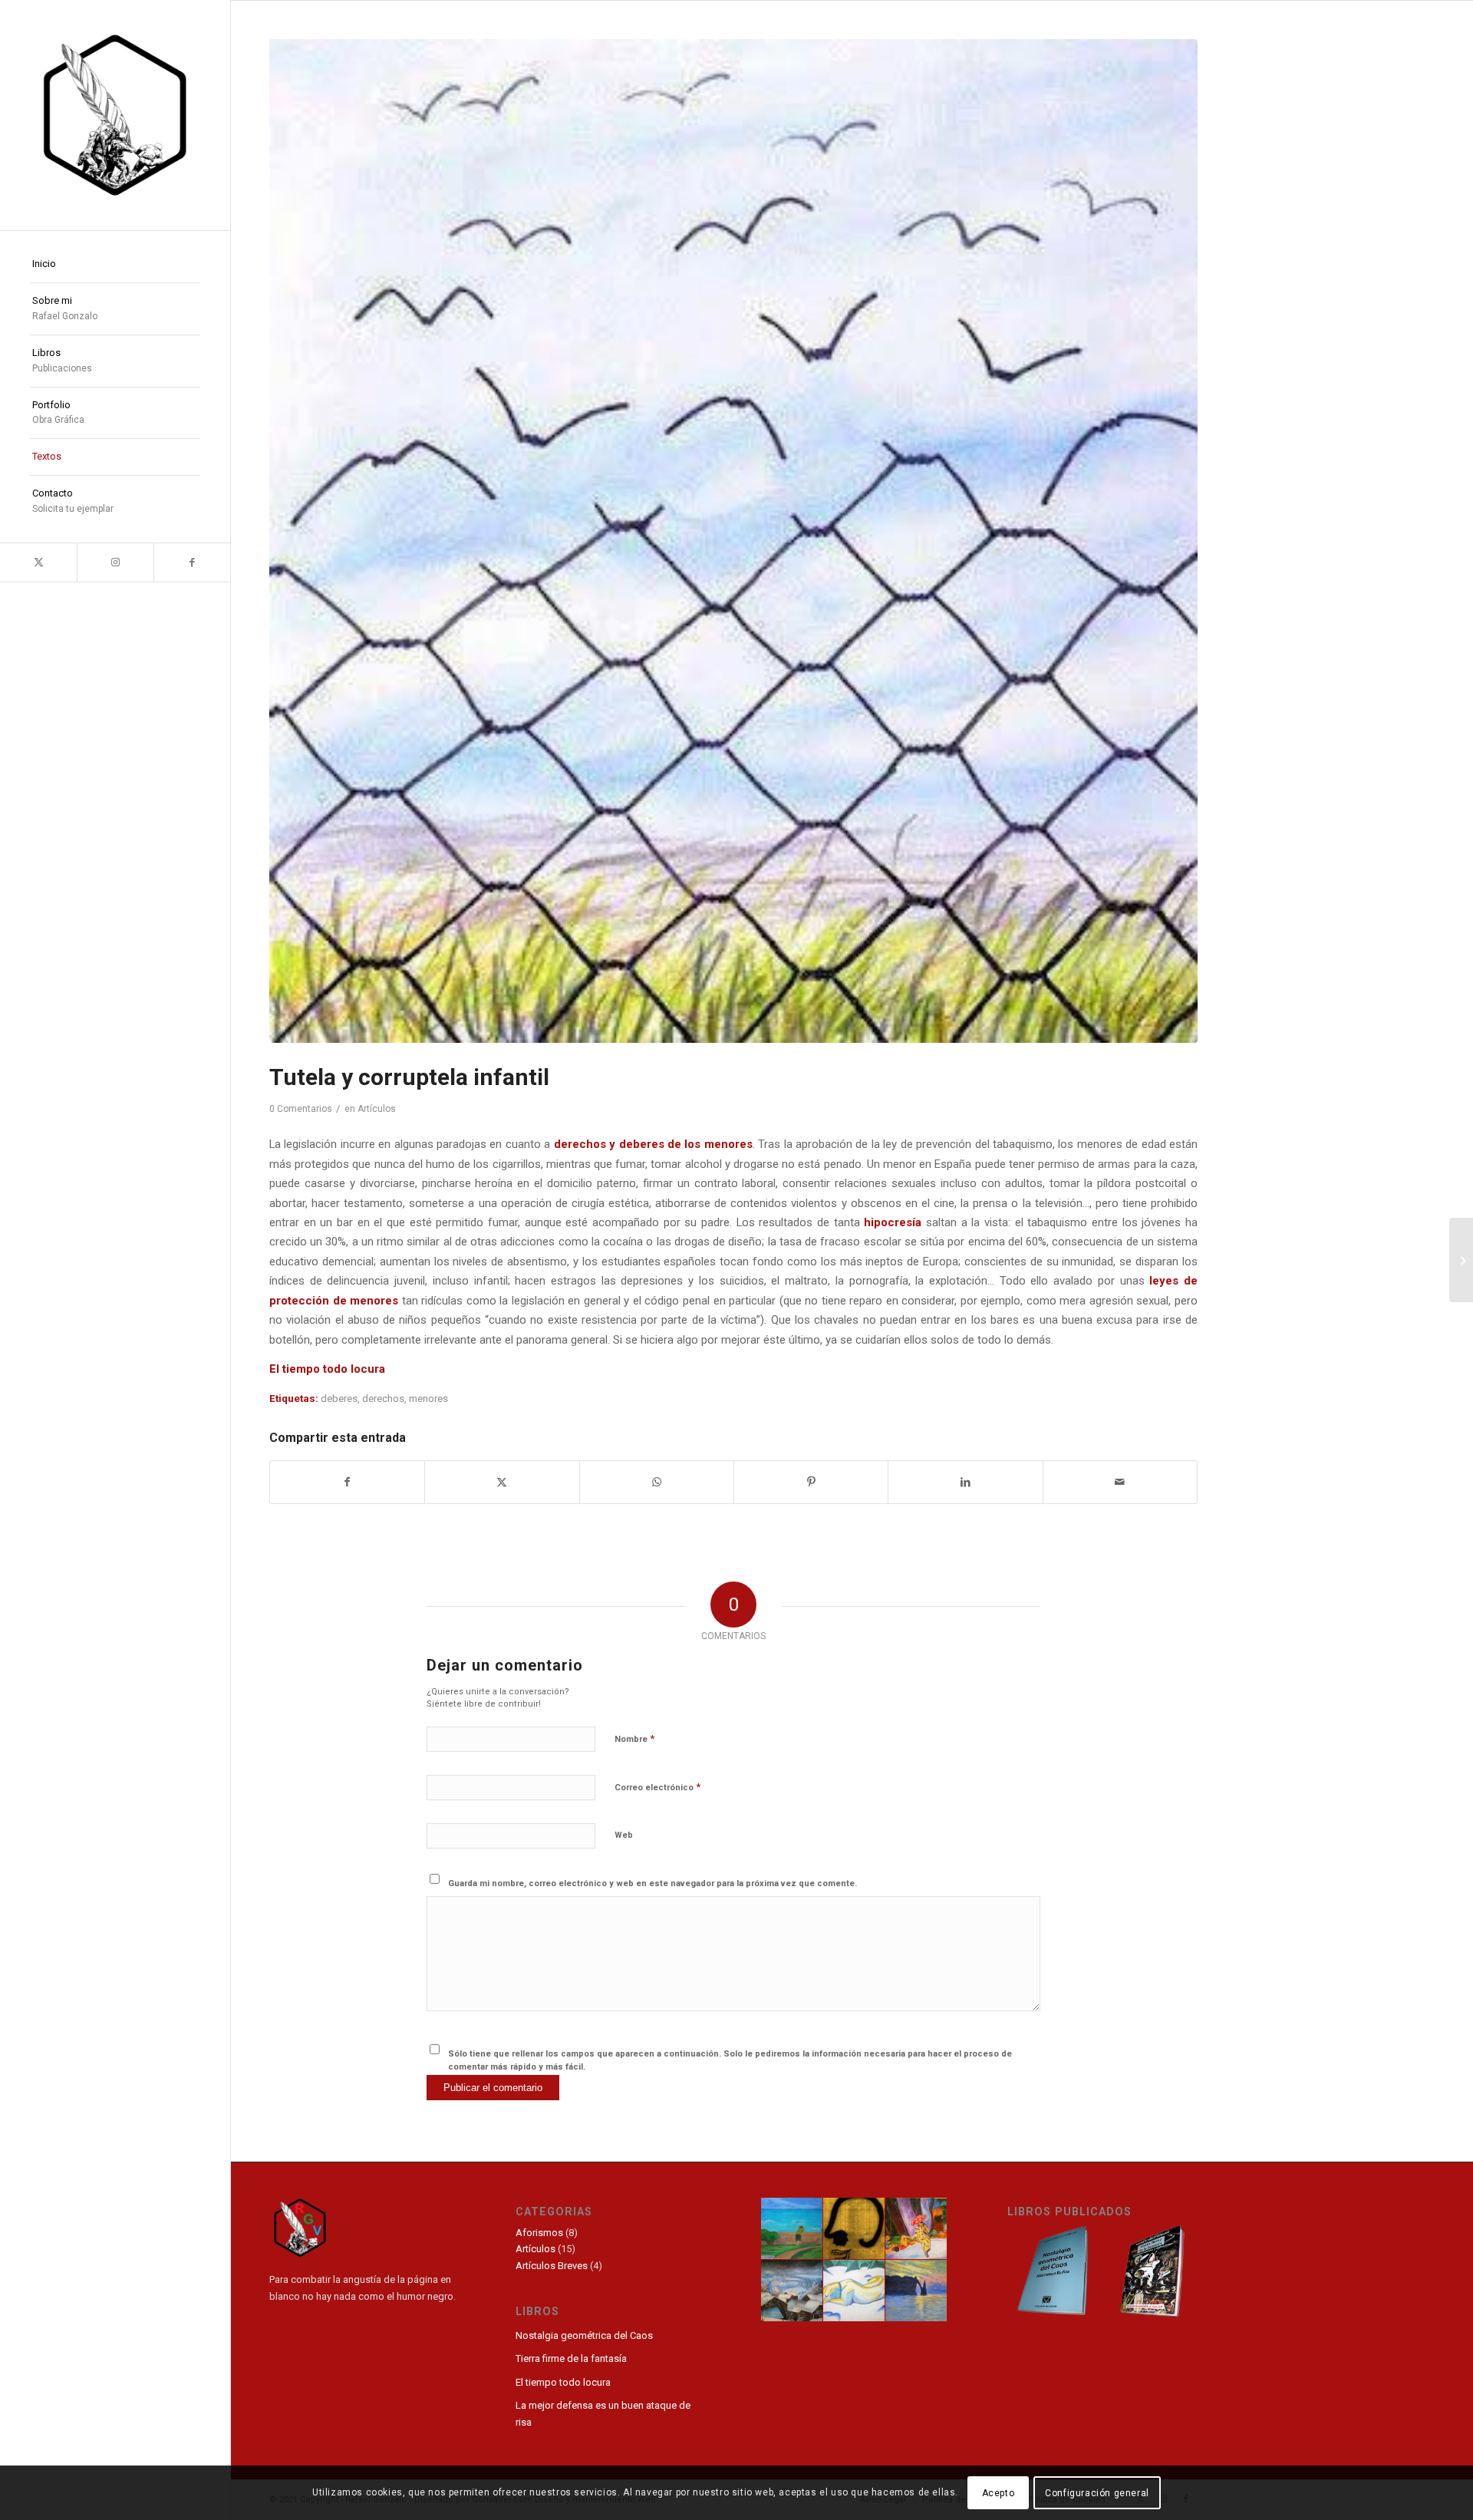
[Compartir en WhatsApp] (657, 1482)
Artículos (377, 1109)
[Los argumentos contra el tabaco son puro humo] (1461, 1260)
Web (624, 1835)
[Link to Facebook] (192, 562)
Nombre (634, 1738)
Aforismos (539, 2233)
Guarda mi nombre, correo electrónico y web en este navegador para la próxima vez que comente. (652, 1883)
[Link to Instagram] (115, 562)
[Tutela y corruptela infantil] (733, 541)
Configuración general (1097, 2493)
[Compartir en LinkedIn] (965, 1482)
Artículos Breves (552, 2266)
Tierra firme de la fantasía (571, 2358)
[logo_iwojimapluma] (115, 115)
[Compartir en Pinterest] (811, 1482)
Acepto (998, 2493)
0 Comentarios (301, 1109)
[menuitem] (115, 265)
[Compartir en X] (502, 1482)
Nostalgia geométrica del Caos (584, 2335)
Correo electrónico (657, 1787)
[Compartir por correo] (1120, 1482)
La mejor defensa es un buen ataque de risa (603, 2413)
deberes (339, 1399)
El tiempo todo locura (327, 1369)
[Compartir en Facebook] (347, 1482)
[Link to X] (38, 562)
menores (428, 1399)
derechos (383, 1399)
